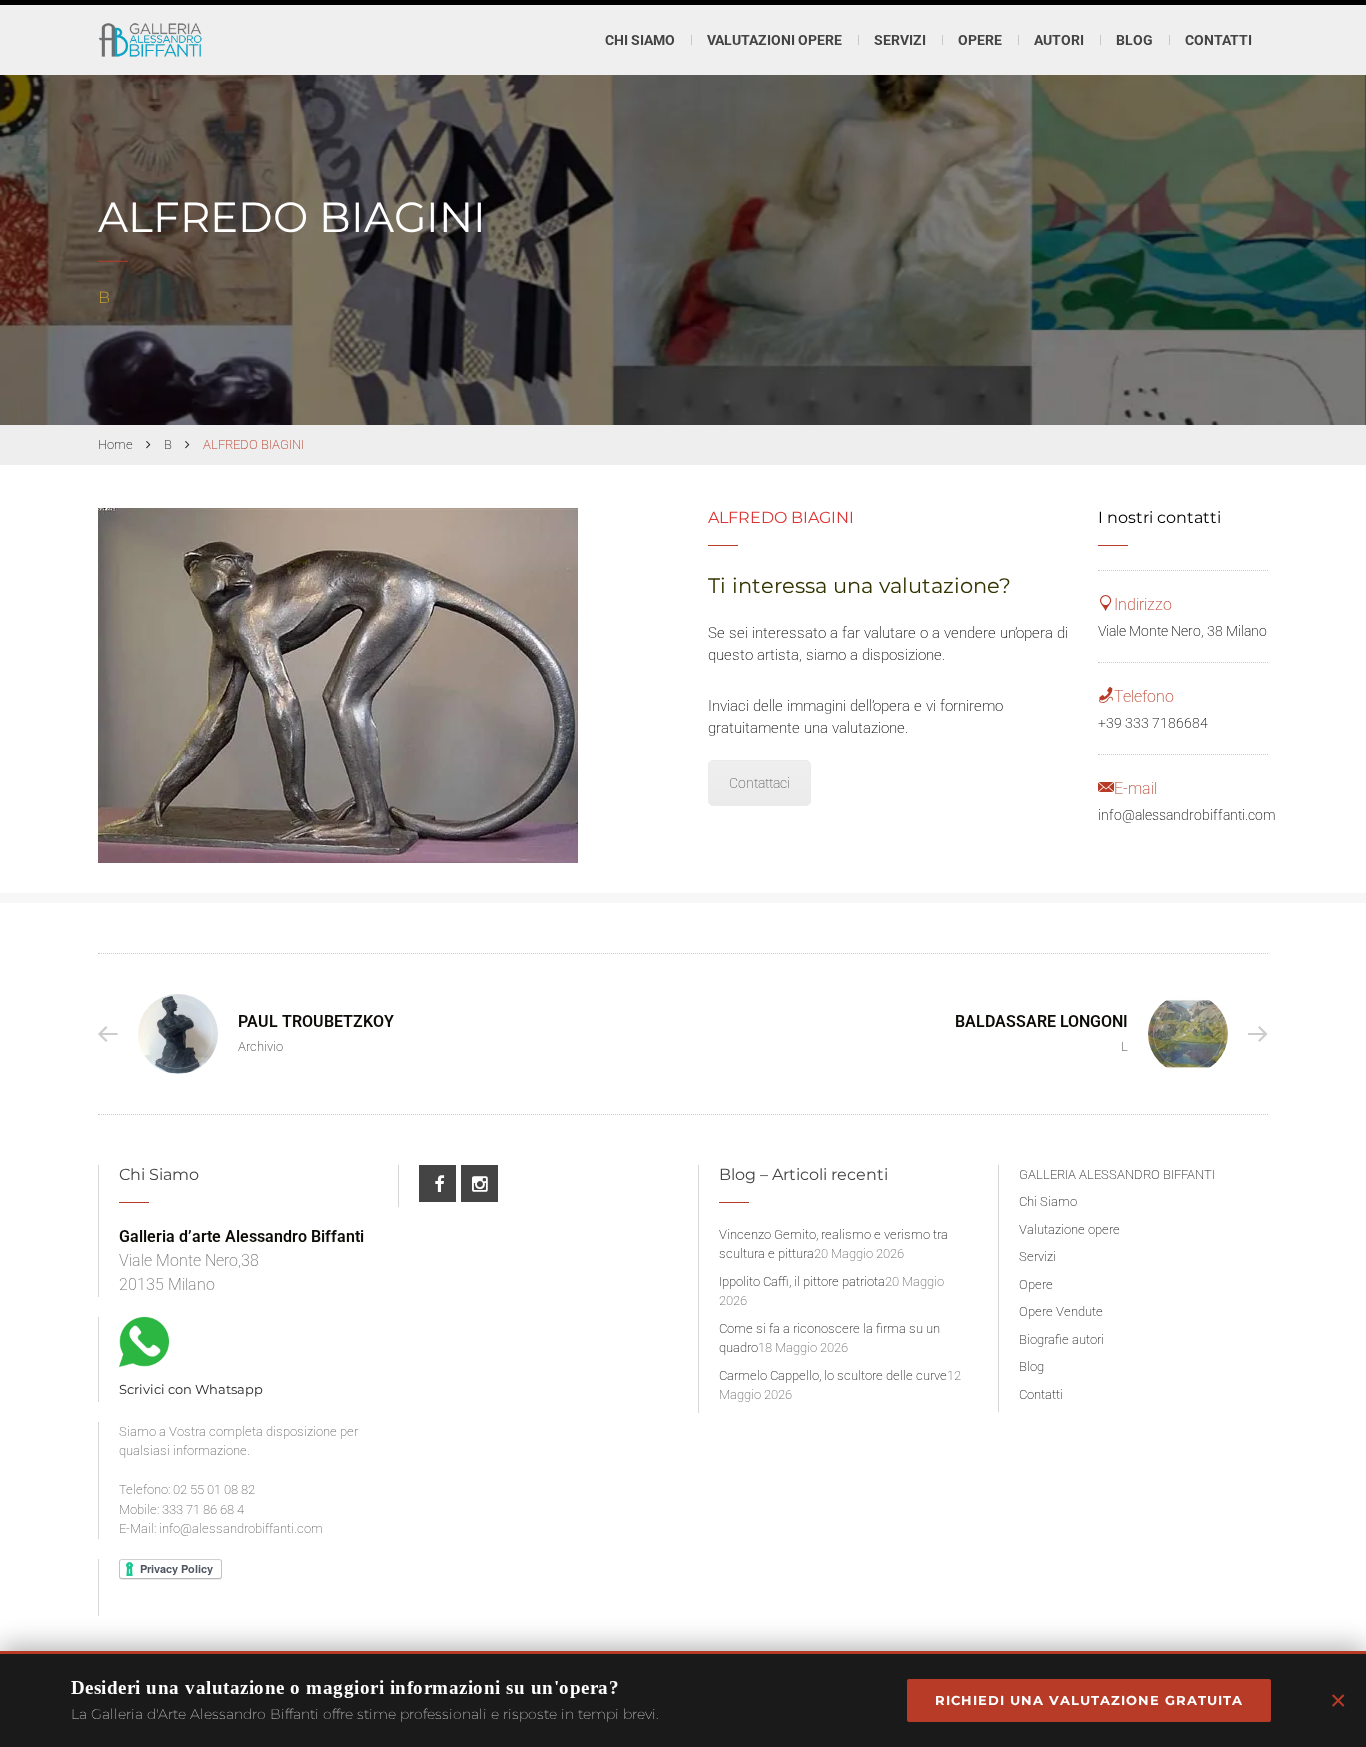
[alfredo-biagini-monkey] (338, 685)
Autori (1059, 40)
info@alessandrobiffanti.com (1187, 815)
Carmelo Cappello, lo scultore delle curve (833, 1375)
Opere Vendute (1061, 1311)
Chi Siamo (640, 40)
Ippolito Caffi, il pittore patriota (802, 1281)
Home (115, 444)
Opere (1036, 1284)
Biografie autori (1061, 1339)
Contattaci (759, 783)
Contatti (1218, 40)
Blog (1134, 40)
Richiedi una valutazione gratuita (1089, 1700)
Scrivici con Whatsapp (191, 1389)
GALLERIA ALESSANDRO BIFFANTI (1117, 1174)
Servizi (1037, 1256)
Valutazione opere (1069, 1229)
